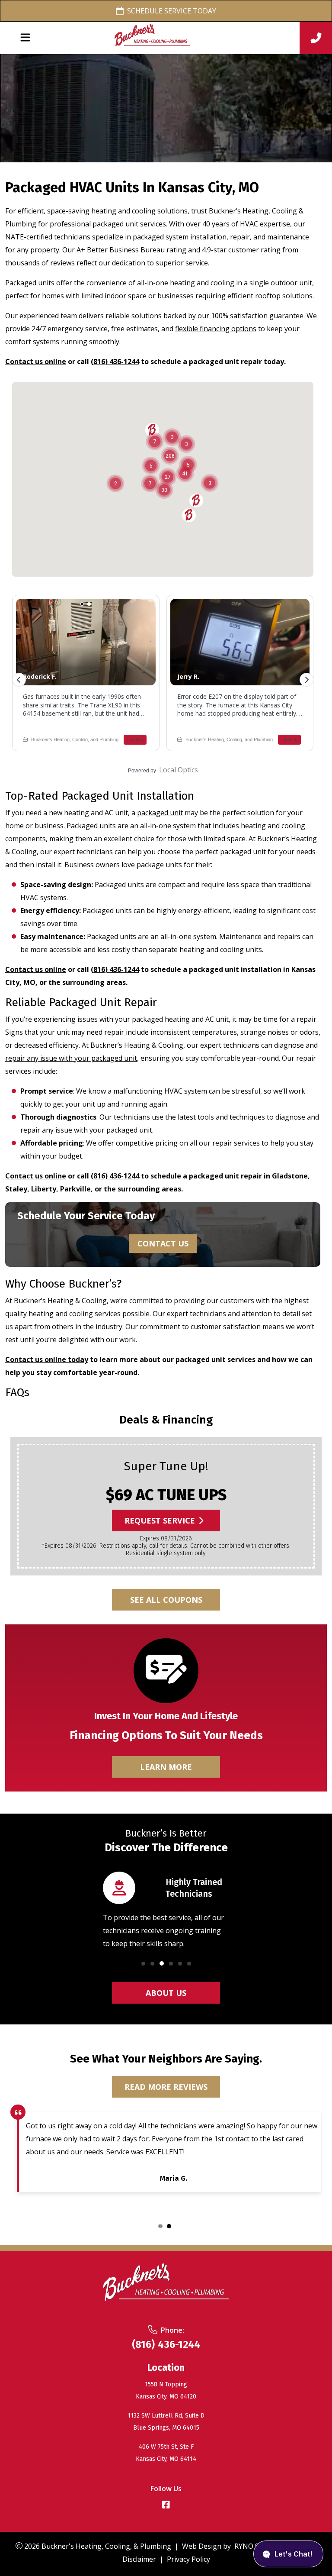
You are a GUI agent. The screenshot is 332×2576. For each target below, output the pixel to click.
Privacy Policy (188, 2559)
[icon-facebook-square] (166, 2506)
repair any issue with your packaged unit (71, 1058)
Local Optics (179, 770)
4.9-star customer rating (241, 250)
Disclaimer (139, 2559)
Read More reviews (166, 2086)
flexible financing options (216, 329)
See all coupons (166, 1599)
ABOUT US (166, 1992)
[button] (143, 1964)
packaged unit (160, 813)
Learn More (166, 1766)
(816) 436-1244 (115, 362)
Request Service (160, 1520)
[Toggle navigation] (25, 38)
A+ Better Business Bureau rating (131, 250)
